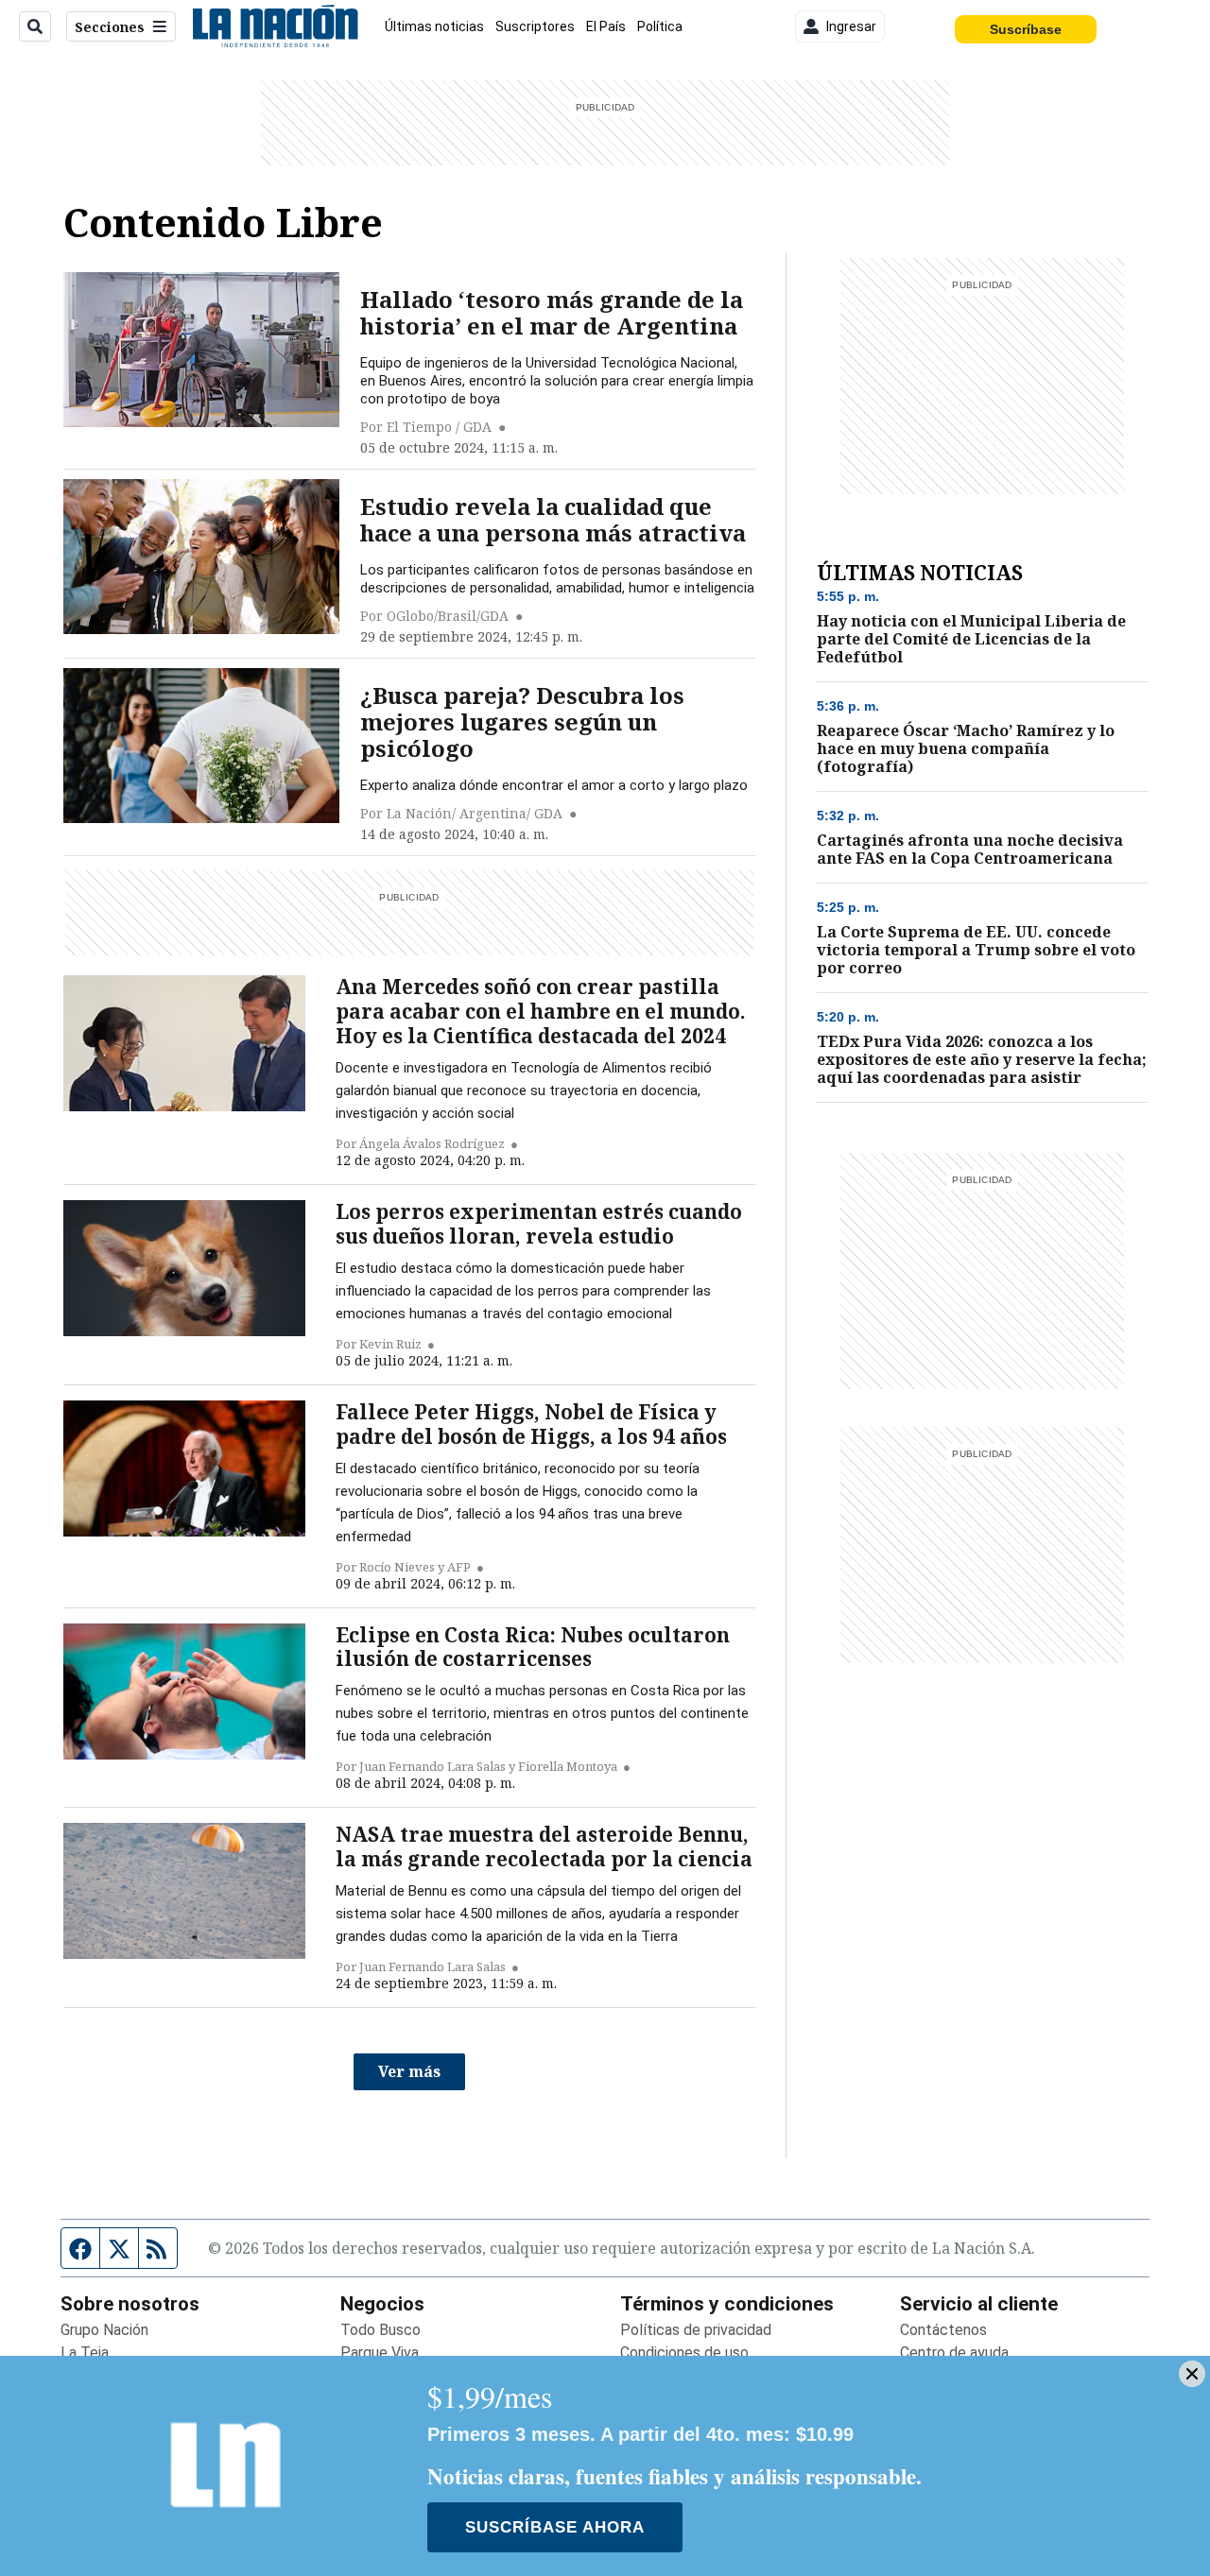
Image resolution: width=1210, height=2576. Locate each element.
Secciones (110, 27)
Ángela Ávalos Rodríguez (432, 1143)
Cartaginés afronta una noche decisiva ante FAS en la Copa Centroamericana (970, 850)
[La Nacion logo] (275, 26)
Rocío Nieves (397, 1567)
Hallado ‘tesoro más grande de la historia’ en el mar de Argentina (552, 313)
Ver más (409, 2071)
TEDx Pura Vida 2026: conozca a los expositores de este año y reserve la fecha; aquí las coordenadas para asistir (982, 1060)
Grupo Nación (104, 2330)
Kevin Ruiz (390, 1344)
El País (606, 26)
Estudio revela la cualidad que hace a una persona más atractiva (553, 520)
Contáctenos (943, 2330)
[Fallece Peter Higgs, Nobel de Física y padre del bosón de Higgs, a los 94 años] (184, 1468)
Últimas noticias (434, 26)
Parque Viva (380, 2353)
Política (660, 26)
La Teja (85, 2353)
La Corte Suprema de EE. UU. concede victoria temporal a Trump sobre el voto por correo (976, 950)
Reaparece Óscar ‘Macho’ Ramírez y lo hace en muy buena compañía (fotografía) (966, 749)
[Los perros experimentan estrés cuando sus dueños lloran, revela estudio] (184, 1268)
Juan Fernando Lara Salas (432, 1766)
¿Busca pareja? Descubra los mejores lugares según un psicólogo (522, 722)
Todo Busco (380, 2330)
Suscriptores (535, 26)
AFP (459, 1567)
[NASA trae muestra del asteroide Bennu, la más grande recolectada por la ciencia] (184, 1891)
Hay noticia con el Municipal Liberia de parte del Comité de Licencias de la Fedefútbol (971, 639)
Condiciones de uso (684, 2353)
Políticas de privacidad (696, 2330)
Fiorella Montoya (568, 1766)
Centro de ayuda (954, 2353)
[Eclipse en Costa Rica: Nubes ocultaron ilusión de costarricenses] (184, 1692)
